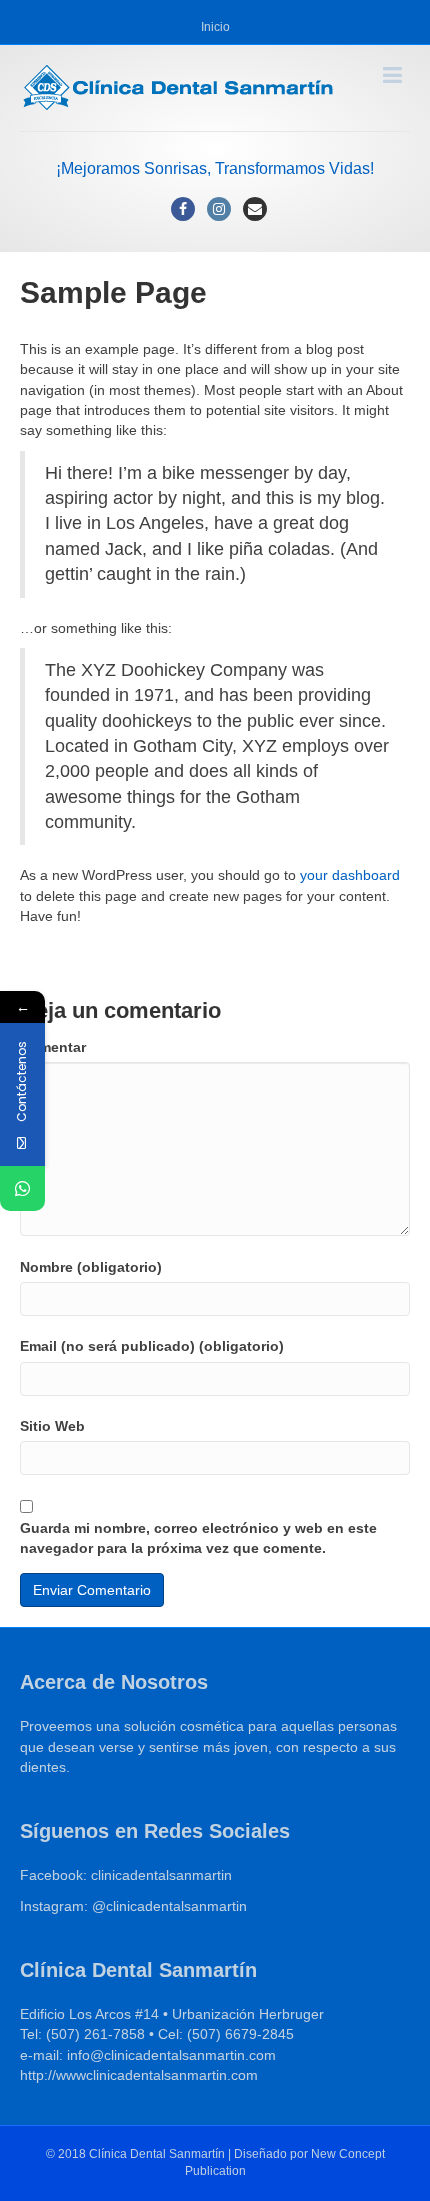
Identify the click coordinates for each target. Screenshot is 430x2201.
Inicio (215, 27)
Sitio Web (52, 1426)
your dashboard (350, 875)
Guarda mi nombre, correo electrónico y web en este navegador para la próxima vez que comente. (198, 1538)
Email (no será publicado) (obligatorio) (152, 1346)
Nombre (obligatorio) (91, 1267)
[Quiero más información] (22, 1188)
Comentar (53, 1047)
